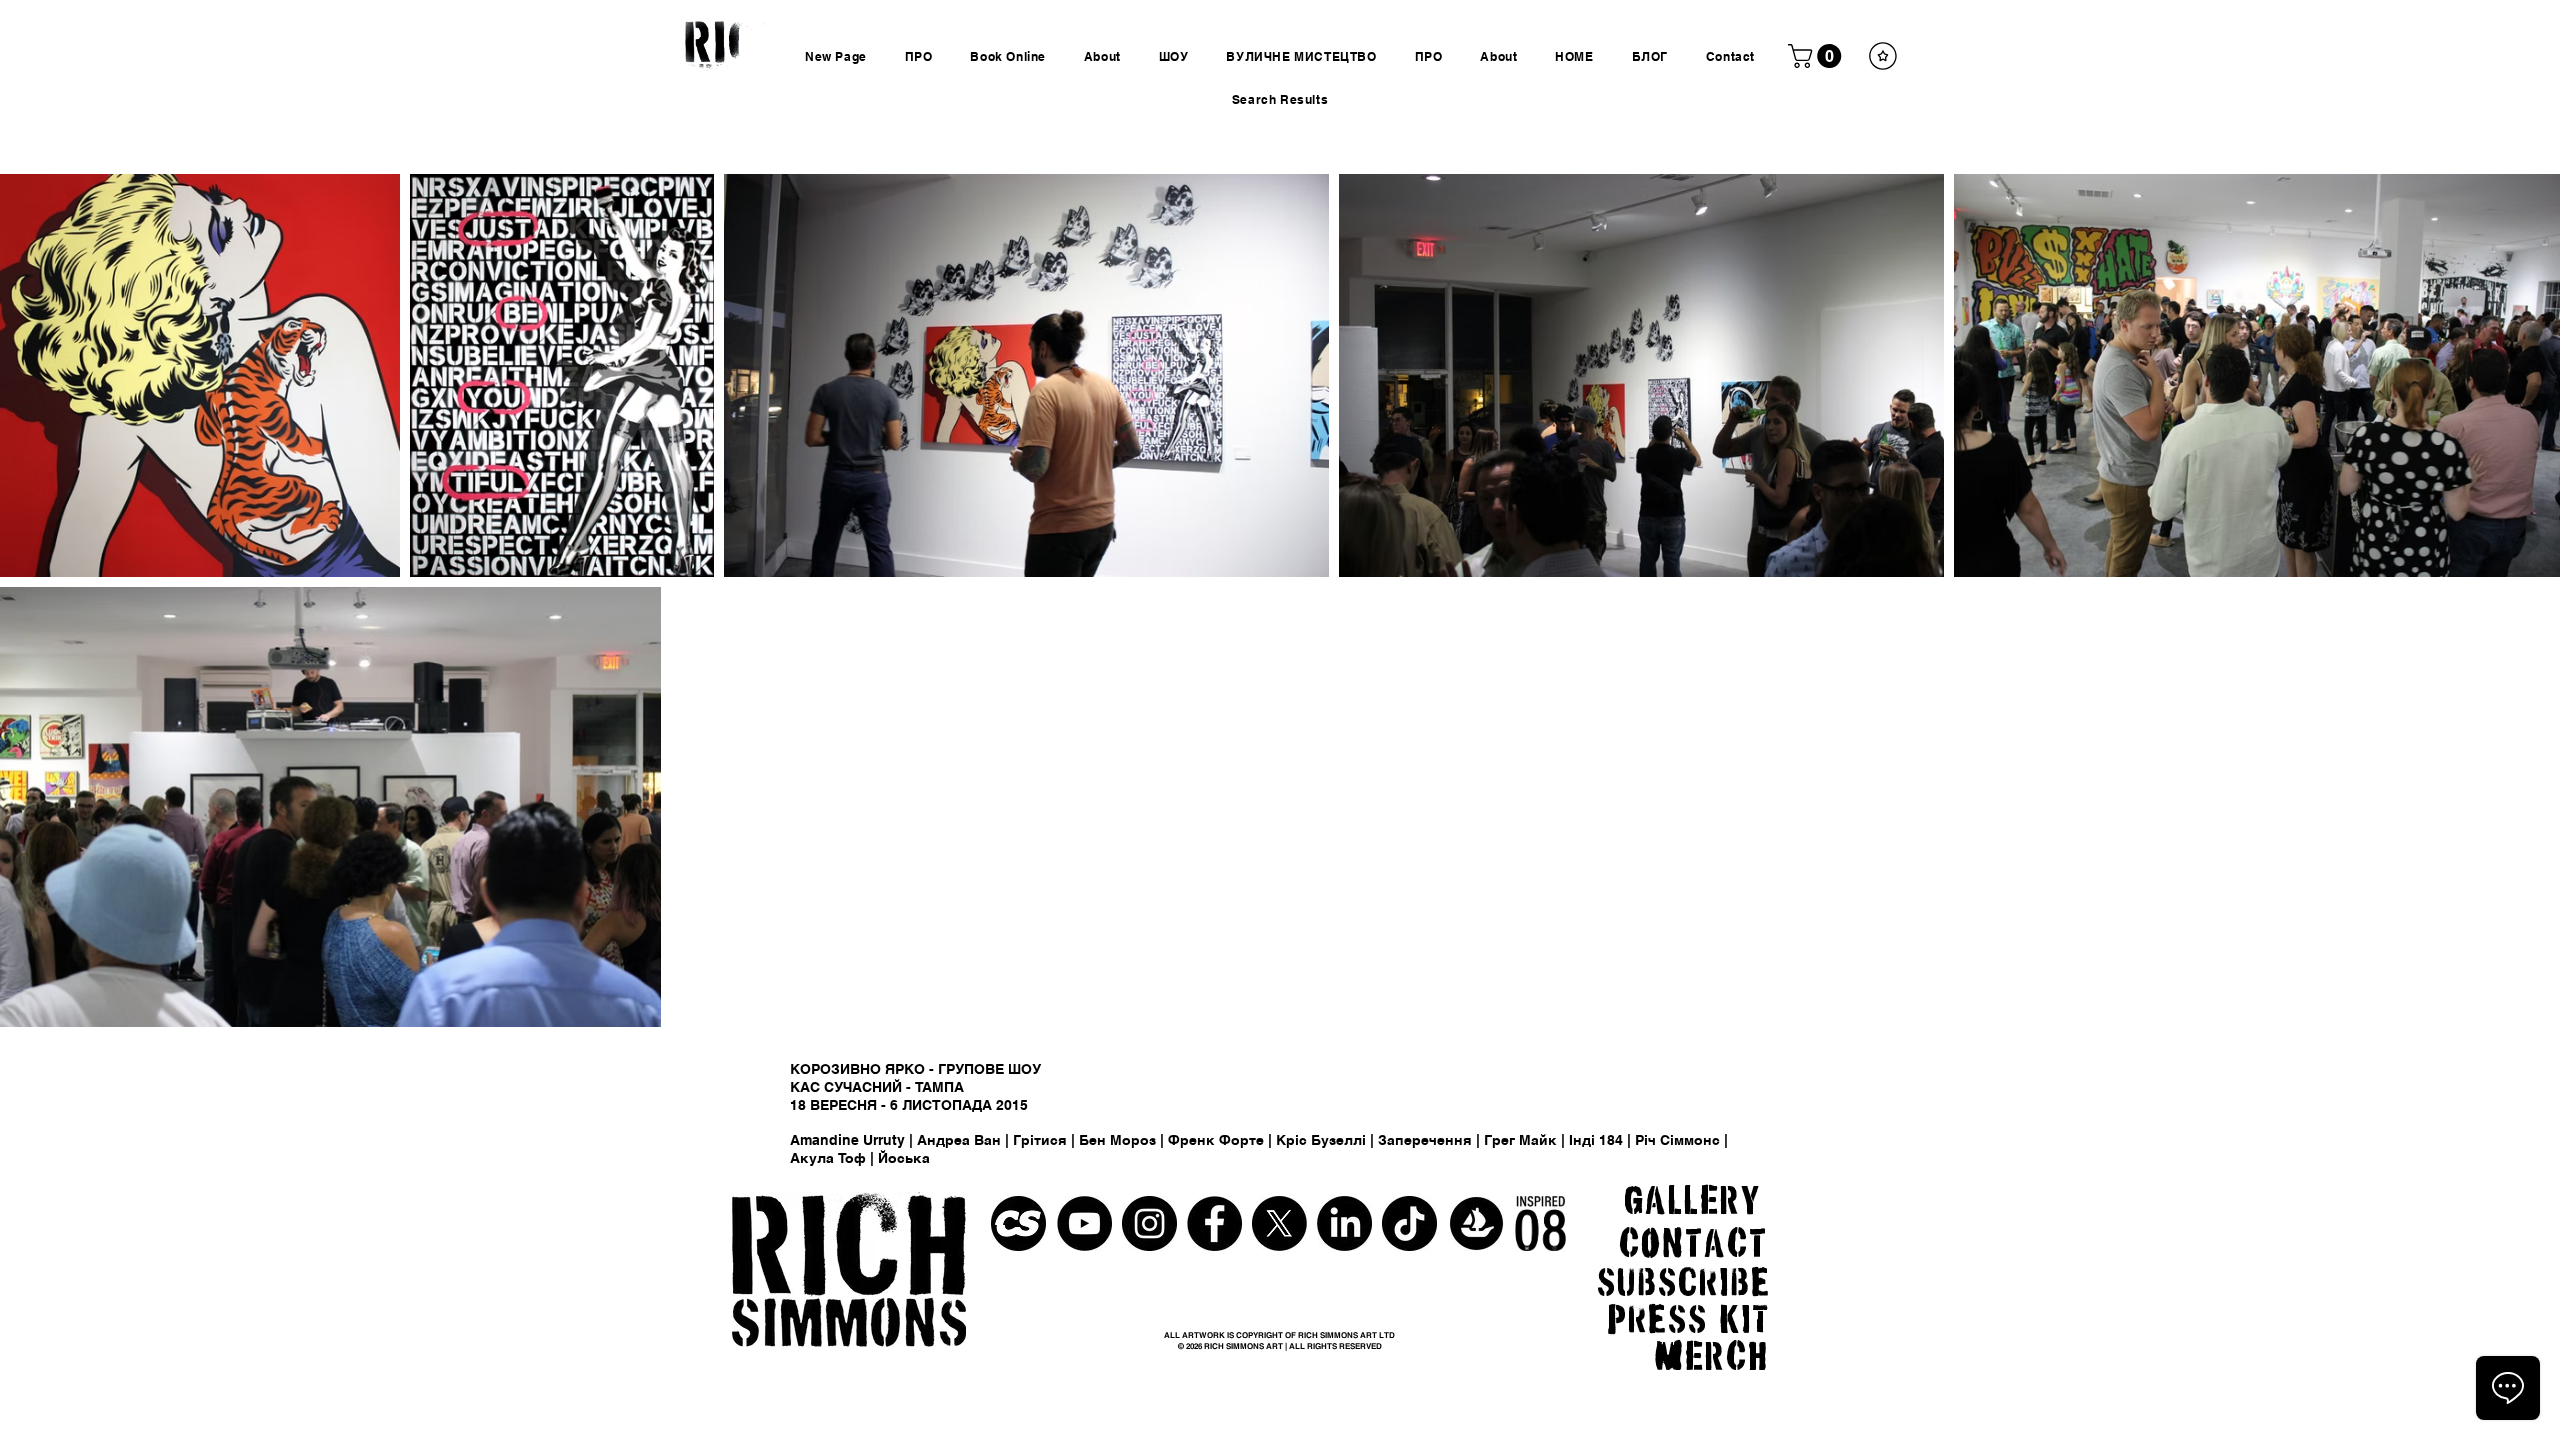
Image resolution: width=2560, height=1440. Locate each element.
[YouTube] (1084, 1223)
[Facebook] (1214, 1223)
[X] (1279, 1223)
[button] (1817, 56)
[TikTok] (1409, 1223)
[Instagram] (1149, 1223)
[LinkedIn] (1344, 1223)
